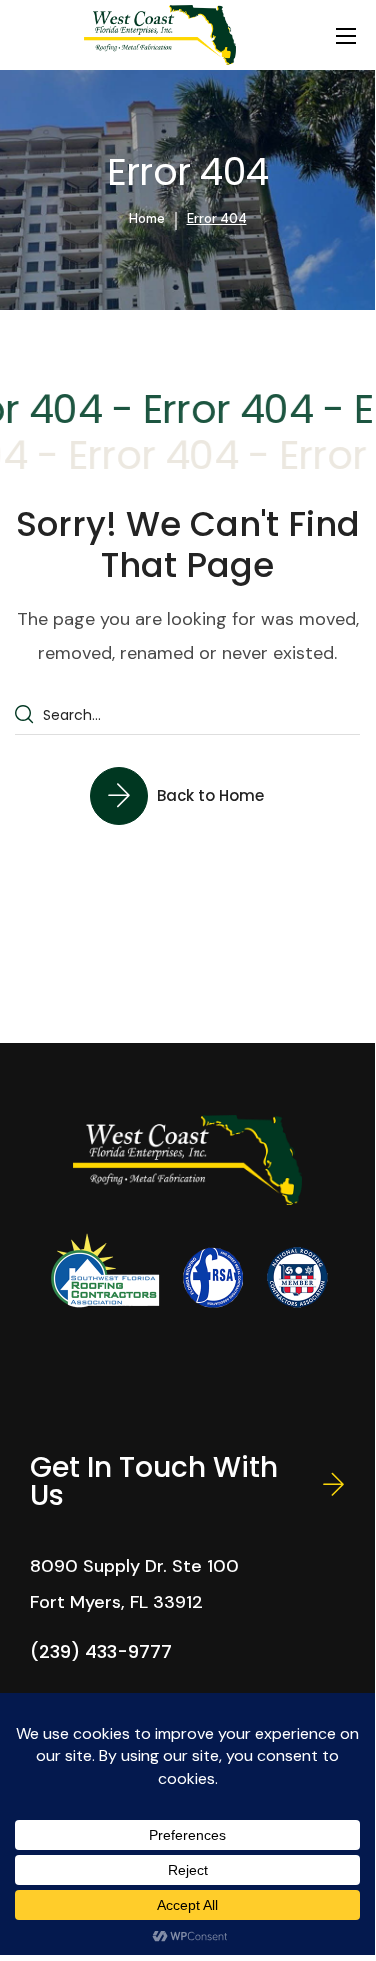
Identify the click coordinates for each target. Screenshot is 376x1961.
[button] (188, 795)
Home (147, 218)
